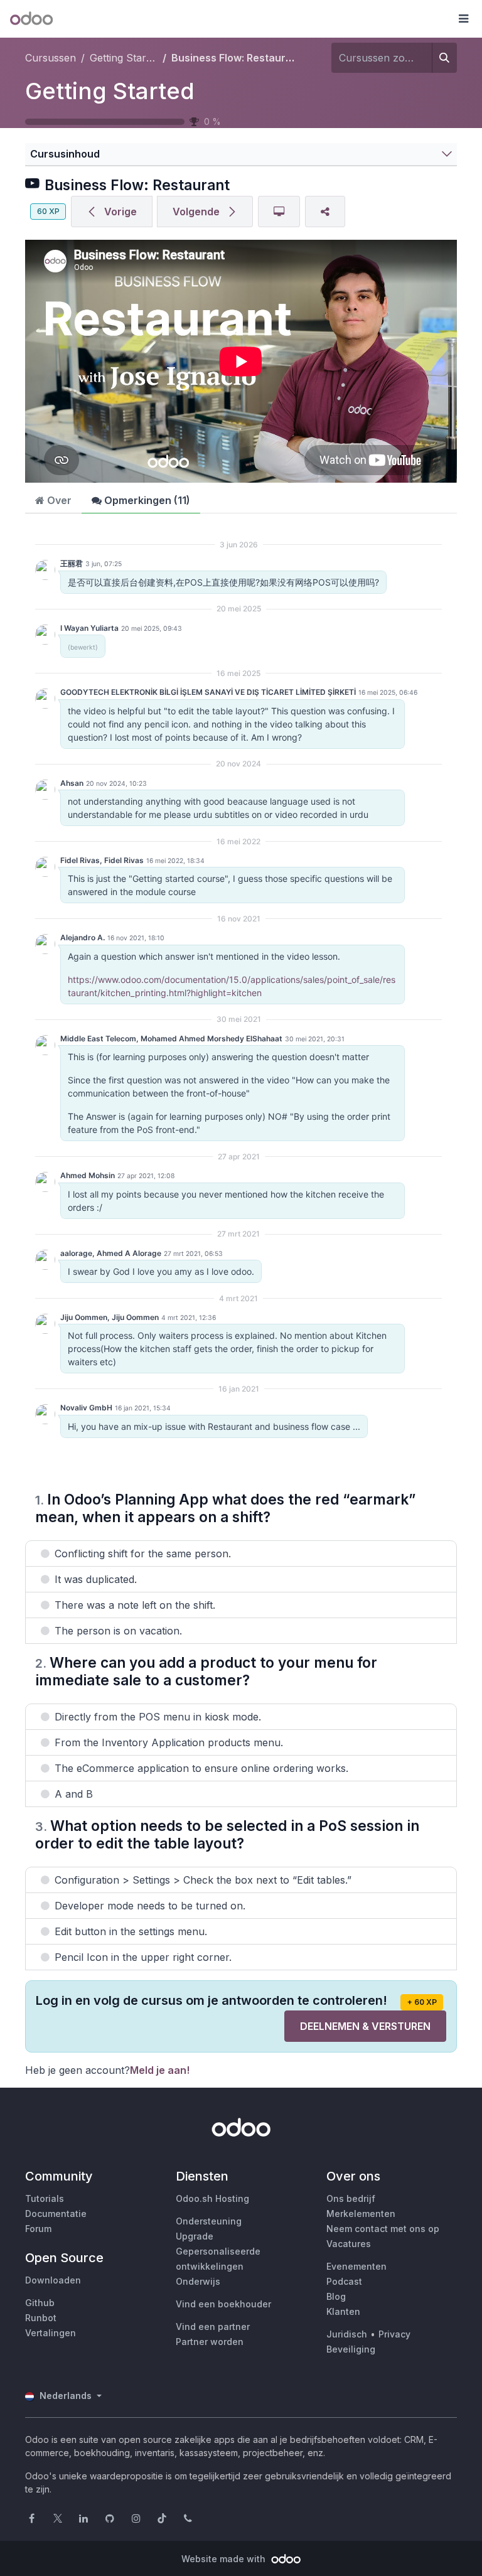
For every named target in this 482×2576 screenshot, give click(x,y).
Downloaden (53, 2280)
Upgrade (195, 2236)
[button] (463, 19)
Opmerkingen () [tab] (146, 500)
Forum (38, 2229)
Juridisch (347, 2334)
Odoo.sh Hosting (212, 2198)
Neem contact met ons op (383, 2229)
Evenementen (356, 2266)
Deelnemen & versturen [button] (365, 2026)
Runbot (41, 2318)
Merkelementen (361, 2214)
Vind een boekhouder (223, 2304)
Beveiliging (351, 2349)
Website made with (225, 2559)
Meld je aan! (160, 2070)
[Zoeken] (444, 58)
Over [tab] (58, 500)
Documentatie (56, 2214)
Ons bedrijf (351, 2198)
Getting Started (110, 91)
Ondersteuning (209, 2221)
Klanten (343, 2311)
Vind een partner (213, 2326)
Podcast (344, 2281)
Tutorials (45, 2198)
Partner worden (210, 2342)
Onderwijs (198, 2281)
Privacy (394, 2334)
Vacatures (349, 2244)
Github (40, 2303)
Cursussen (51, 58)
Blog (336, 2296)
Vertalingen (51, 2333)
